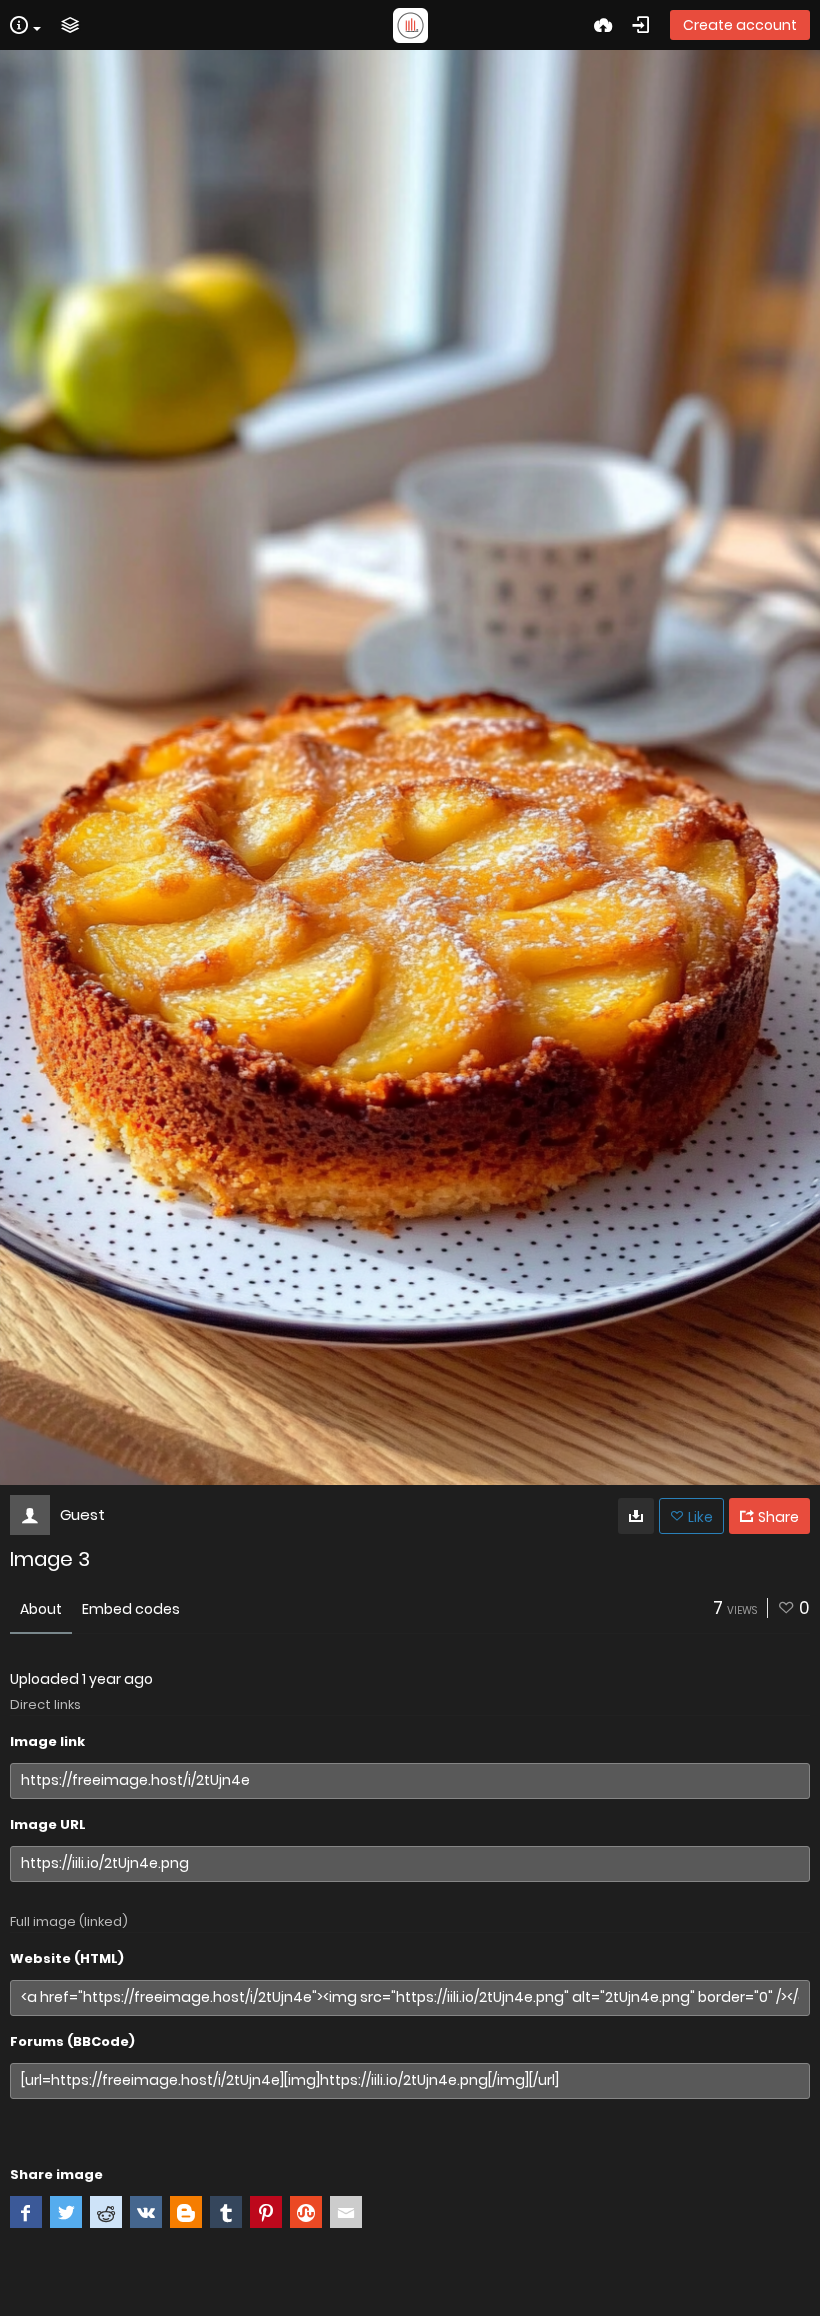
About (41, 1609)
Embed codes (131, 1609)
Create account (740, 25)
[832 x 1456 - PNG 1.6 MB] (636, 1516)
